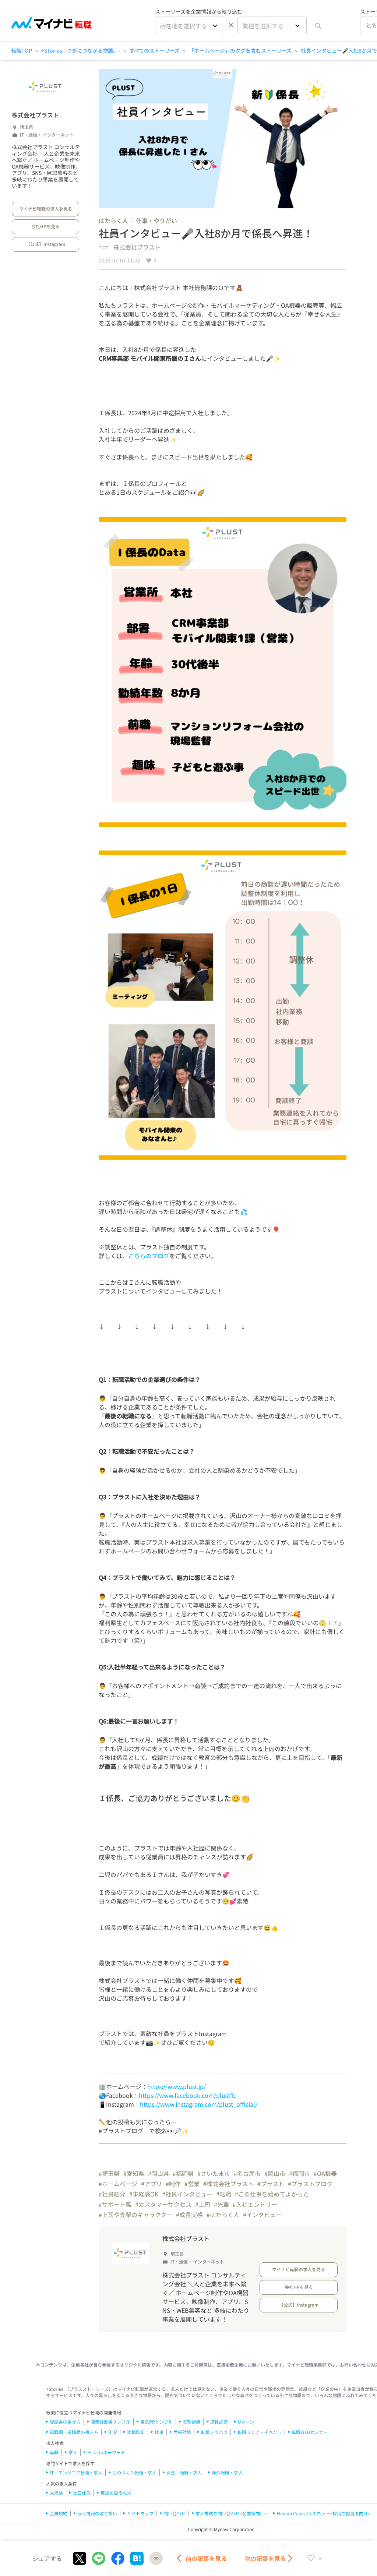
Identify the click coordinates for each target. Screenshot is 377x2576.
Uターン (246, 2422)
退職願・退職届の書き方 (74, 2432)
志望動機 (191, 2422)
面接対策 (182, 2432)
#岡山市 (275, 2173)
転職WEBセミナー (310, 2432)
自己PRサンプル (156, 2422)
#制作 (173, 2184)
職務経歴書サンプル (110, 2422)
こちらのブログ (149, 1256)
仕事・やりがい (156, 220)
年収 (113, 2432)
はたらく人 (113, 220)
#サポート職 (115, 2204)
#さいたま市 (214, 2173)
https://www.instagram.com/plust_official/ (199, 2104)
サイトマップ (140, 2513)
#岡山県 (158, 2173)
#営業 (192, 2184)
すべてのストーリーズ (154, 50)
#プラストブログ (310, 2184)
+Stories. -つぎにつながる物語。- (81, 50)
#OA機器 (325, 2173)
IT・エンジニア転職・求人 (76, 2472)
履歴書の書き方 (65, 2422)
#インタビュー (262, 2215)
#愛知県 (134, 2173)
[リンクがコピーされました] (156, 2558)
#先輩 (221, 2204)
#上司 (203, 2204)
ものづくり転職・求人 (134, 2472)
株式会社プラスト (35, 115)
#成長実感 (189, 2215)
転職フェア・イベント (260, 2432)
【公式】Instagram (45, 244)
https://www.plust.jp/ (177, 2086)
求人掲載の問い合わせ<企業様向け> (231, 2513)
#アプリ (151, 2184)
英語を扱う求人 (116, 2493)
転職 (54, 2452)
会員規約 (59, 2513)
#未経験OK (144, 2194)
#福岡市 (300, 2173)
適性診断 (219, 2422)
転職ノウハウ (214, 2432)
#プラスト (271, 2184)
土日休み (82, 2493)
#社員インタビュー (187, 2194)
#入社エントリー (255, 2204)
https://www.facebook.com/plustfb (187, 2095)
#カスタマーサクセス (163, 2204)
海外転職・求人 (227, 2472)
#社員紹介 (112, 2194)
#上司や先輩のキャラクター (135, 2215)
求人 (73, 2452)
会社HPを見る (45, 226)
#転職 (224, 2194)
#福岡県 (183, 2173)
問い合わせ (175, 2513)
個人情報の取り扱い (97, 2513)
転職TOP (22, 50)
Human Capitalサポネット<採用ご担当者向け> (324, 2513)
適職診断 (136, 2432)
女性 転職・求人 (184, 2472)
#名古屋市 (247, 2173)
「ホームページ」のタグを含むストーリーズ (240, 50)
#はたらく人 (223, 2215)
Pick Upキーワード (106, 2452)
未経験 (56, 2493)
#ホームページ (118, 2184)
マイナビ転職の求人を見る (46, 209)
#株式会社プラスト (228, 2184)
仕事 (159, 2432)
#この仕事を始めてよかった (272, 2194)
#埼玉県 (109, 2173)
